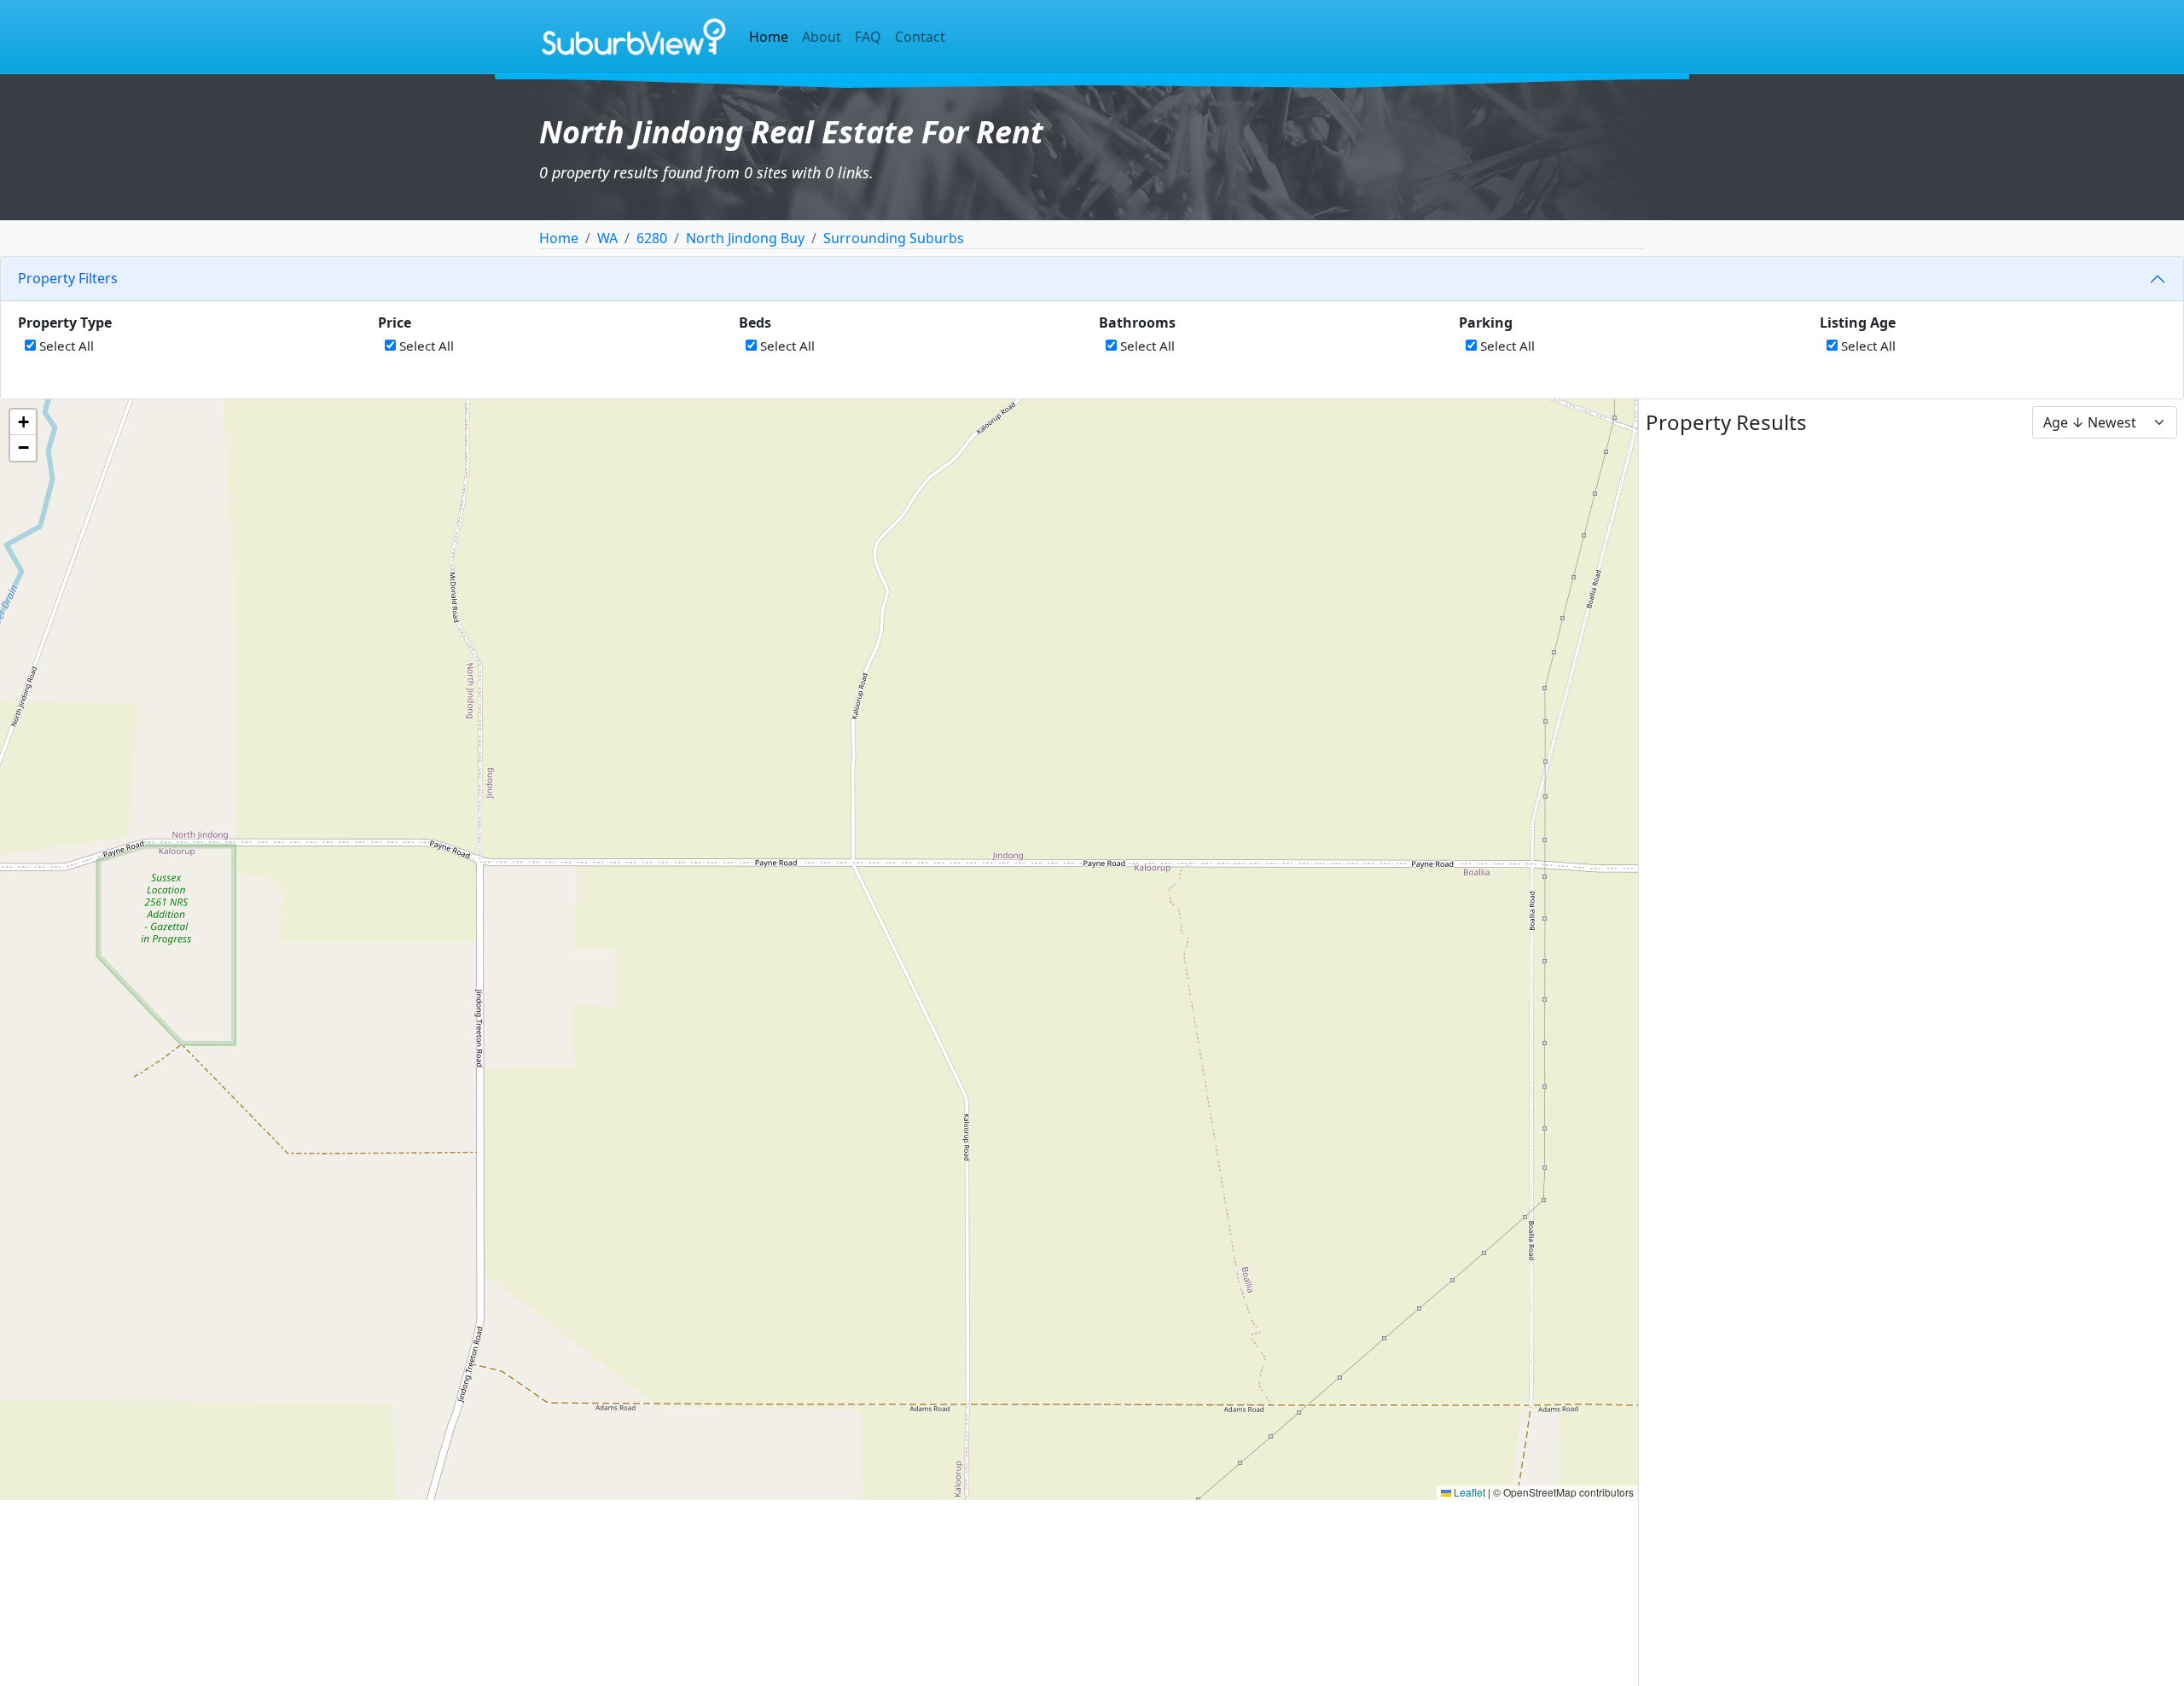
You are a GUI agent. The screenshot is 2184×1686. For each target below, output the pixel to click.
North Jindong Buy (745, 238)
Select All (65, 346)
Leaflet (1468, 1492)
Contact (920, 37)
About (822, 37)
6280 (652, 238)
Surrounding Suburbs (894, 238)
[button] (23, 422)
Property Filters (68, 278)
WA (607, 238)
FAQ (868, 37)
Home (769, 37)
